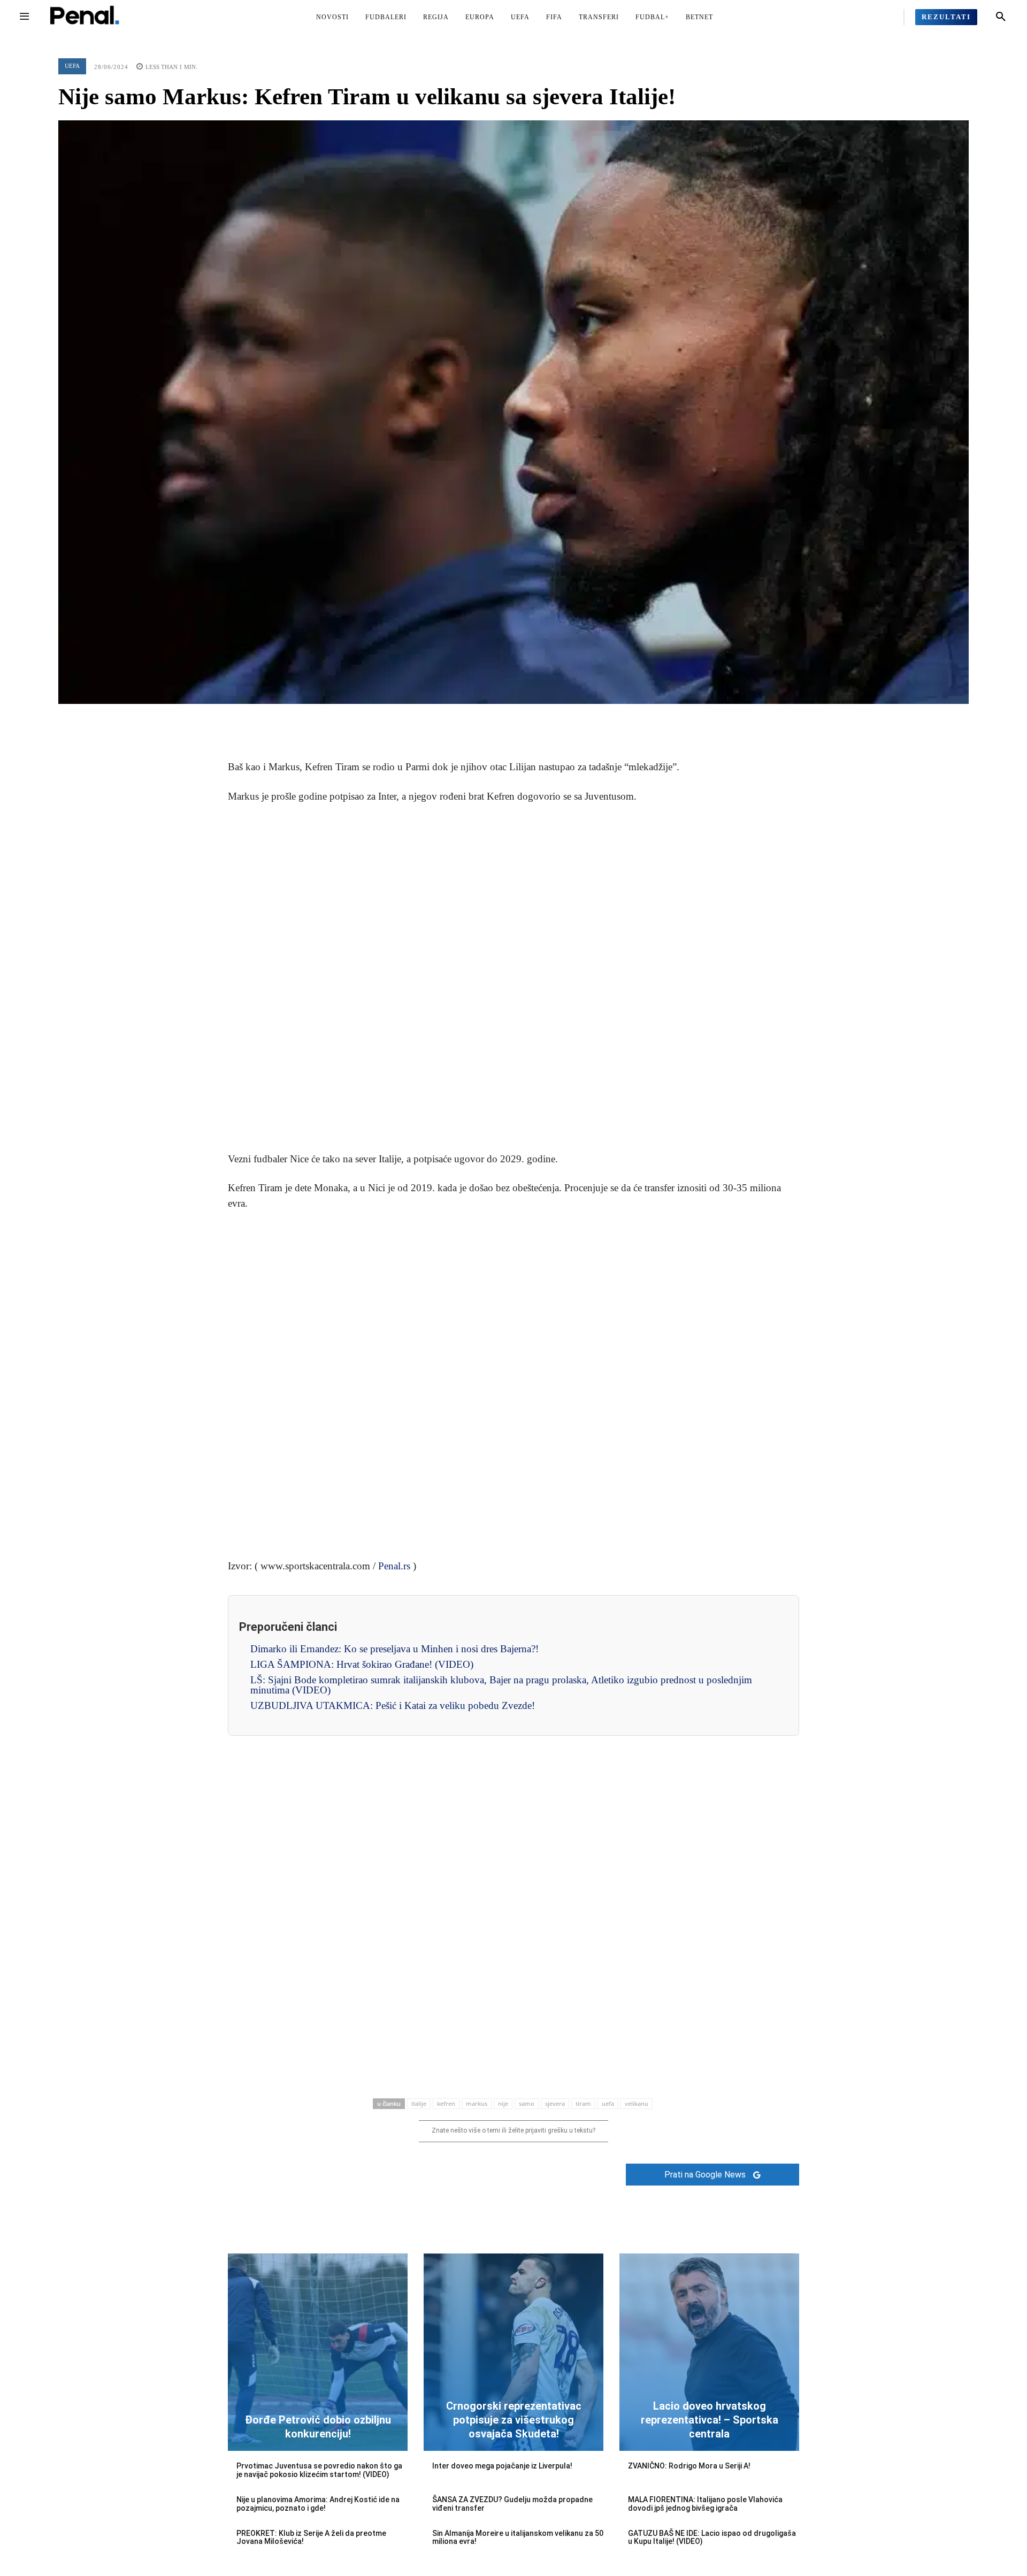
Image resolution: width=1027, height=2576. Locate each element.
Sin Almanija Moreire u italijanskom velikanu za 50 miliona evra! (518, 2537)
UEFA (72, 66)
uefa (608, 2103)
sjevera (555, 2103)
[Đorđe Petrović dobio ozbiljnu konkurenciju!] (318, 2352)
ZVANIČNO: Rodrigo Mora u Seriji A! (689, 2466)
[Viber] (563, 720)
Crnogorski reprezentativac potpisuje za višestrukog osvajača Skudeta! (514, 2420)
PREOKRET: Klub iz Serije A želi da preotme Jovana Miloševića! (311, 2537)
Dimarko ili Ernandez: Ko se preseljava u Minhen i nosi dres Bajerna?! (394, 1649)
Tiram (583, 2103)
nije (503, 2103)
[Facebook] (464, 720)
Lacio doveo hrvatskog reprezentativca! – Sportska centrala (710, 2420)
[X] (489, 720)
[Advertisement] (513, 978)
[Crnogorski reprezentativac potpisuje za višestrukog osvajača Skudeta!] (513, 2352)
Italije (419, 2103)
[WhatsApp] (538, 720)
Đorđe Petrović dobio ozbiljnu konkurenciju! (318, 2427)
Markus (477, 2103)
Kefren (446, 2103)
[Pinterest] (513, 720)
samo (527, 2103)
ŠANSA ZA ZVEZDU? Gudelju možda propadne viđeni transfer (512, 2504)
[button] (1001, 17)
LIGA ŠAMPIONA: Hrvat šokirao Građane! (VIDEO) (362, 1664)
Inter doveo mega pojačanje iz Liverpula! (502, 2466)
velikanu (637, 2103)
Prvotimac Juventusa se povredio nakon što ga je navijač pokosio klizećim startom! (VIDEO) (319, 2470)
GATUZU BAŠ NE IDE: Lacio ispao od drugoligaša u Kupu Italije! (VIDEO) (712, 2537)
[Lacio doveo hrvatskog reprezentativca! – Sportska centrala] (709, 2352)
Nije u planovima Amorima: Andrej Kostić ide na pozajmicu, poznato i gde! (318, 2504)
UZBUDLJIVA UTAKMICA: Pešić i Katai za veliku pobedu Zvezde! (393, 1705)
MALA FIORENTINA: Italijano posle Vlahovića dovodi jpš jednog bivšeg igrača (705, 2504)
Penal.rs (394, 1566)
